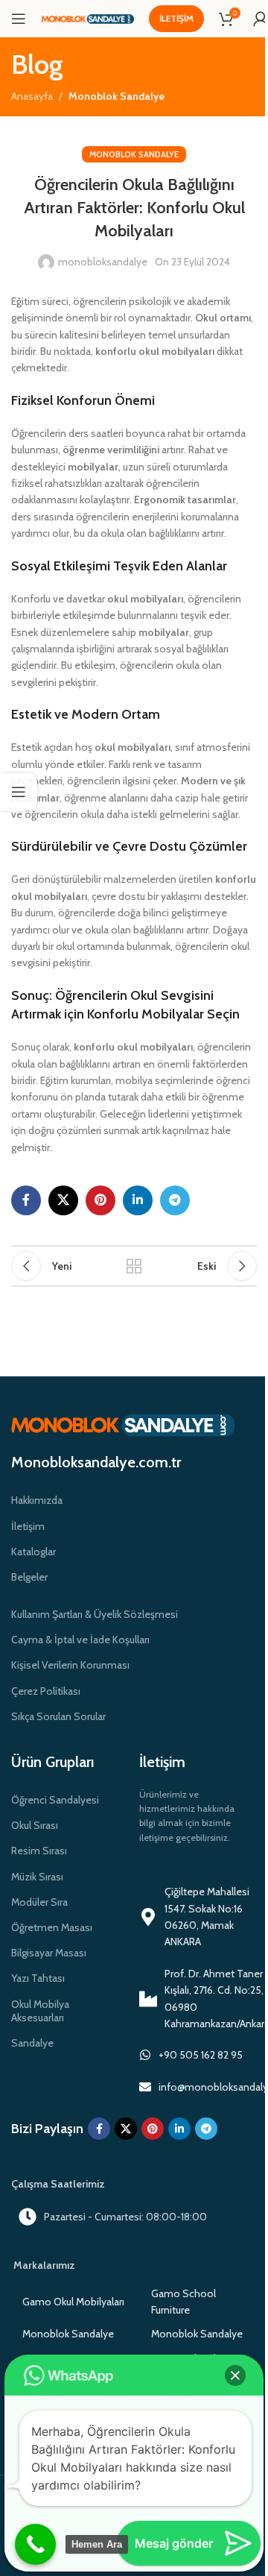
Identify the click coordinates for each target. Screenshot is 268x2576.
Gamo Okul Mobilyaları (73, 2302)
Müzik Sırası (37, 1877)
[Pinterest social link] (100, 1200)
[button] (235, 2375)
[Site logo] (87, 18)
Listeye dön (134, 1266)
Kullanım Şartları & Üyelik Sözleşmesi (95, 1614)
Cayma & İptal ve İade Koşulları (80, 1640)
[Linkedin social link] (138, 1200)
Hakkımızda (37, 1500)
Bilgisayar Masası (49, 1953)
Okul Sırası (35, 1825)
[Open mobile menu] (19, 19)
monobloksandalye (103, 262)
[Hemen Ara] (35, 2544)
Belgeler (29, 1577)
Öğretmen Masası (52, 1927)
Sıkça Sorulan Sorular (58, 1716)
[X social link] (63, 1200)
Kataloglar (33, 1552)
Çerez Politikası (46, 1691)
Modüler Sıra (39, 1902)
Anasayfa (32, 96)
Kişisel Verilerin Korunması (70, 1665)
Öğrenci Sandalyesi (55, 1800)
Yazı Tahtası (38, 1978)
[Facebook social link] (26, 1200)
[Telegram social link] (175, 1200)
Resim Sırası (39, 1851)
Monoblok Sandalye (117, 96)
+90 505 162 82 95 (201, 2055)
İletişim (176, 18)
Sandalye (32, 2043)
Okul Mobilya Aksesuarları (40, 2011)
